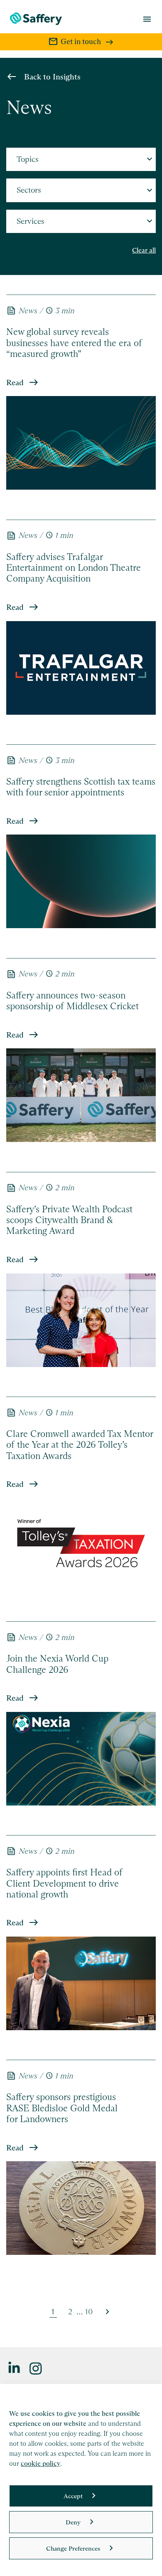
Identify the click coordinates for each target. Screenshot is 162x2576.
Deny (73, 2522)
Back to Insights (52, 77)
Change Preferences (73, 2548)
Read (15, 383)
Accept (73, 2496)
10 (89, 2312)
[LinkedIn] (15, 2368)
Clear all (144, 250)
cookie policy (40, 2463)
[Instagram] (36, 2368)
